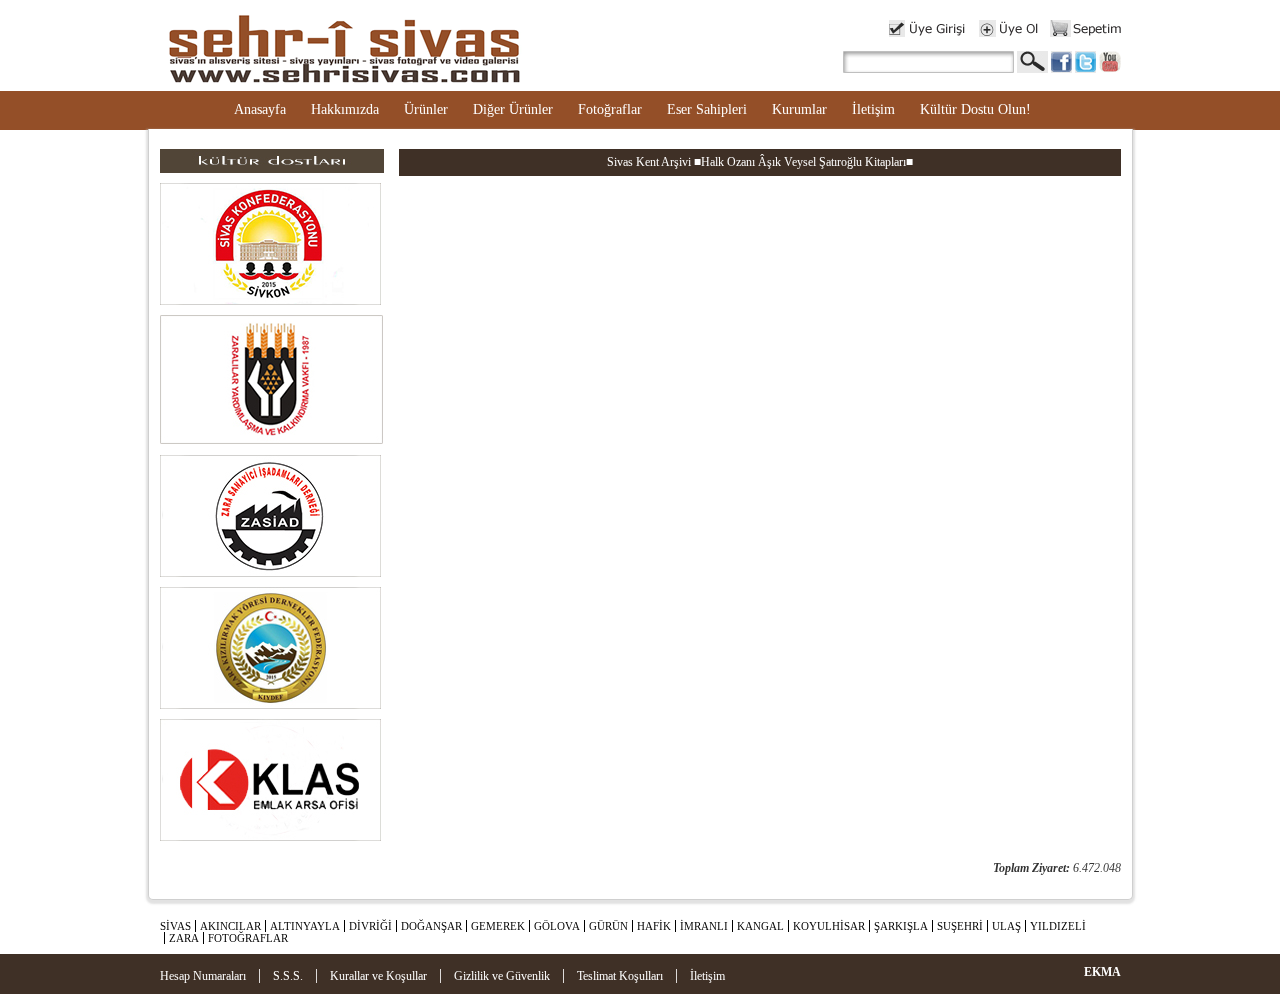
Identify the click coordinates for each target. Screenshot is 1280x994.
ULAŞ (1006, 926)
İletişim (873, 109)
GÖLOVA (557, 926)
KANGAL (760, 926)
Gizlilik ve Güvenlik (502, 976)
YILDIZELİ (1058, 926)
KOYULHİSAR (829, 926)
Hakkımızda (345, 109)
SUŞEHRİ (960, 926)
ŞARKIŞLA (901, 926)
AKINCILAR (230, 926)
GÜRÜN (608, 926)
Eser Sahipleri (707, 109)
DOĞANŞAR (431, 926)
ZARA (184, 938)
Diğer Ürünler (513, 109)
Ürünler (426, 109)
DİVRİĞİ (370, 926)
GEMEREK (498, 926)
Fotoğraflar (610, 109)
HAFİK (654, 926)
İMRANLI (704, 926)
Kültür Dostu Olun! (975, 109)
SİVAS (175, 926)
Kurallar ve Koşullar (378, 976)
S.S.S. (288, 976)
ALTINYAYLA (305, 926)
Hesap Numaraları (203, 976)
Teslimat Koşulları (620, 976)
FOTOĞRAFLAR (248, 938)
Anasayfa (260, 109)
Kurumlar (799, 109)
